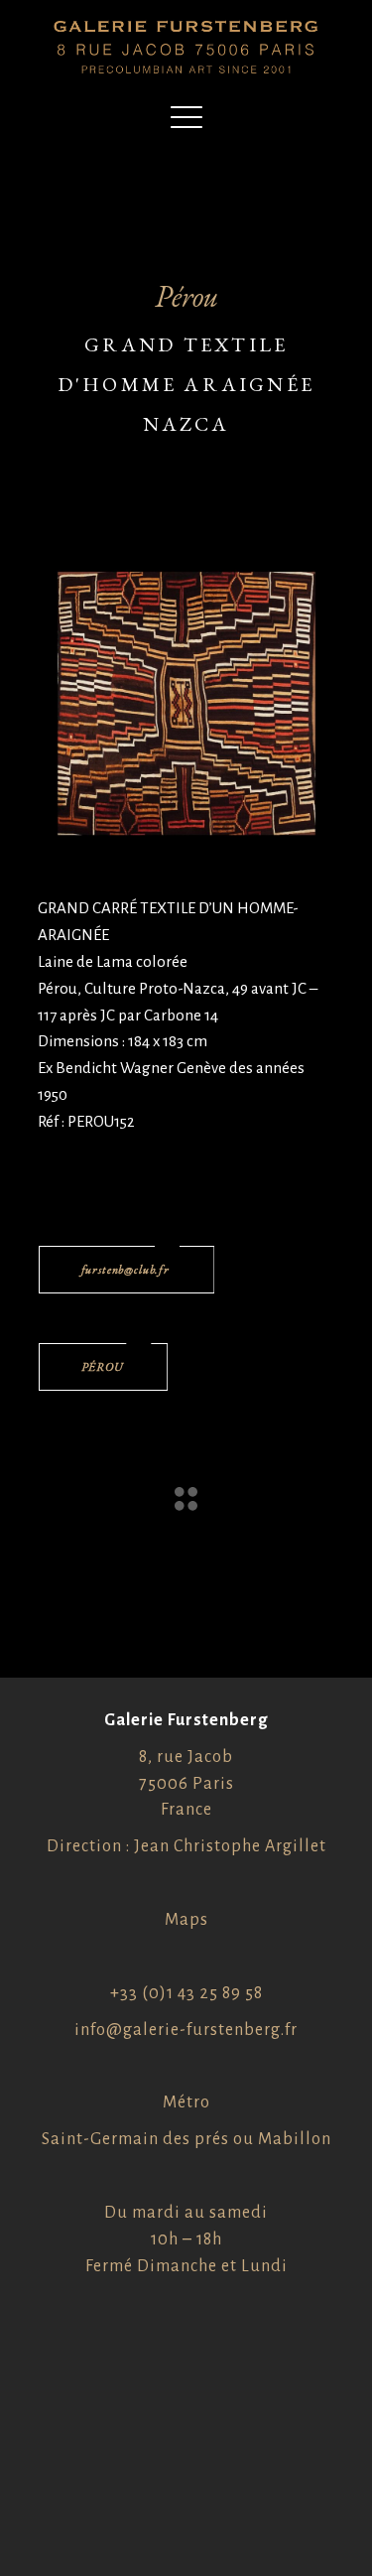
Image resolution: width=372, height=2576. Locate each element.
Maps (186, 1920)
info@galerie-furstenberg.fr (186, 2030)
